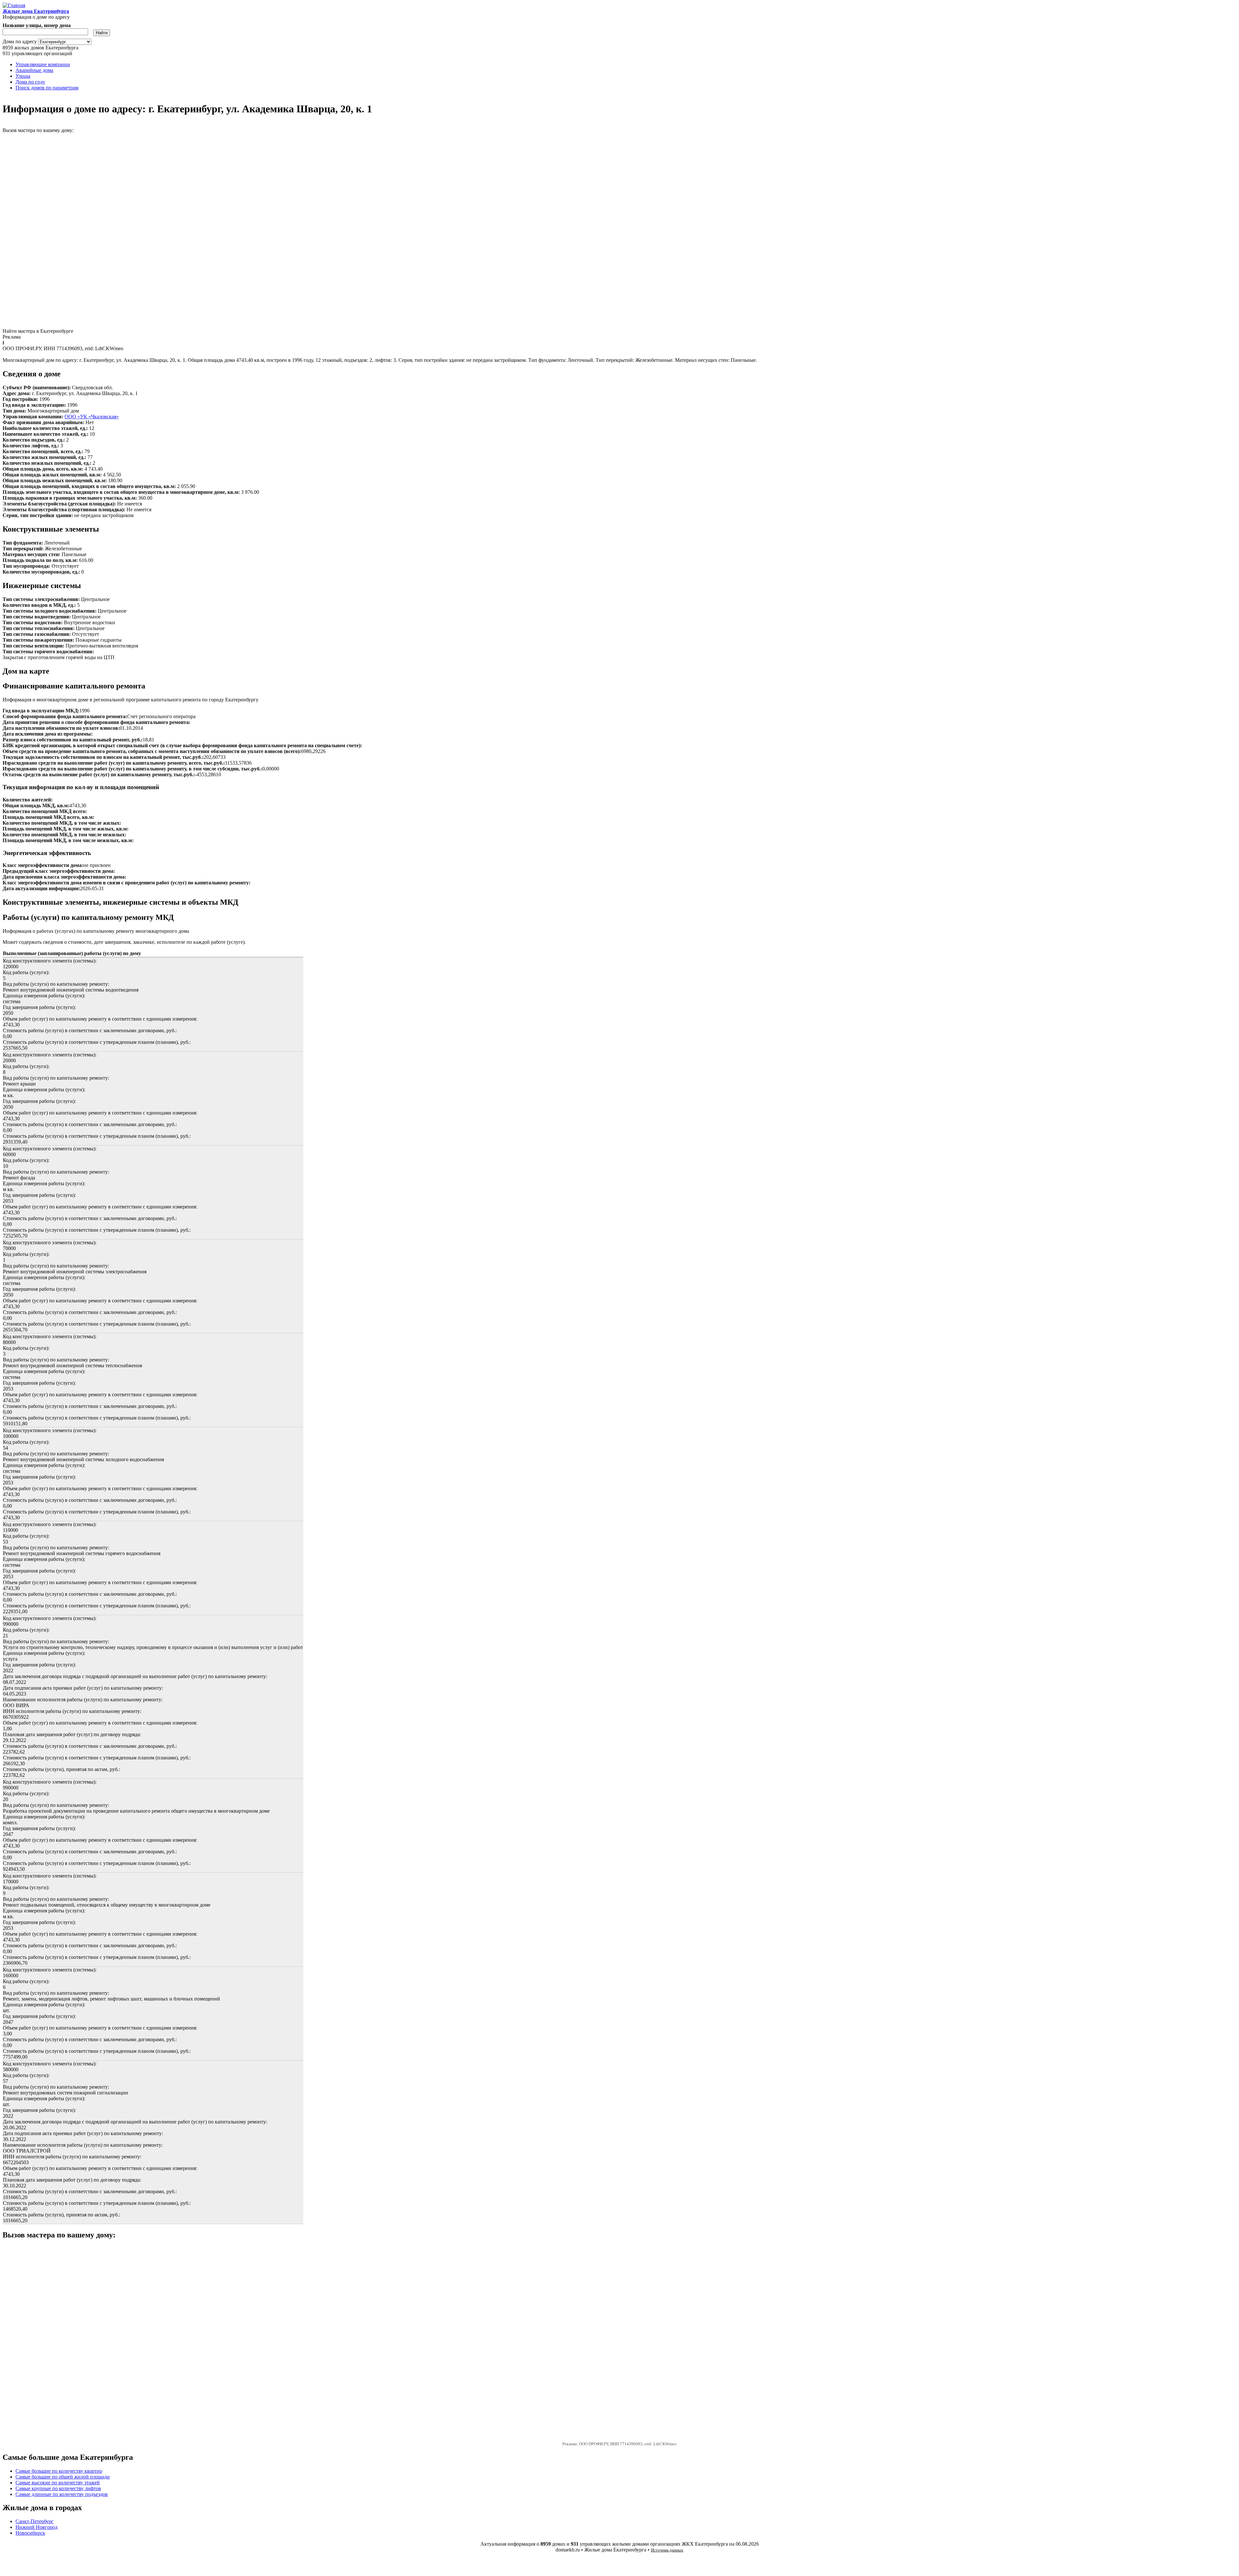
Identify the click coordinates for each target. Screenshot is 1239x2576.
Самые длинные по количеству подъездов (62, 2494)
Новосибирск (30, 2533)
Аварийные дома (34, 70)
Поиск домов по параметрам (47, 88)
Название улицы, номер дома (37, 25)
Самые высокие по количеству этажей (58, 2483)
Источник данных (667, 2550)
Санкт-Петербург (35, 2521)
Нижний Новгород (36, 2527)
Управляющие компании (43, 64)
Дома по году (30, 82)
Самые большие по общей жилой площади (63, 2477)
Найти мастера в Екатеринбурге (38, 331)
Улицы (23, 76)
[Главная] (14, 5)
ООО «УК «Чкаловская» (92, 417)
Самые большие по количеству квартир (59, 2471)
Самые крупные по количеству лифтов (58, 2488)
